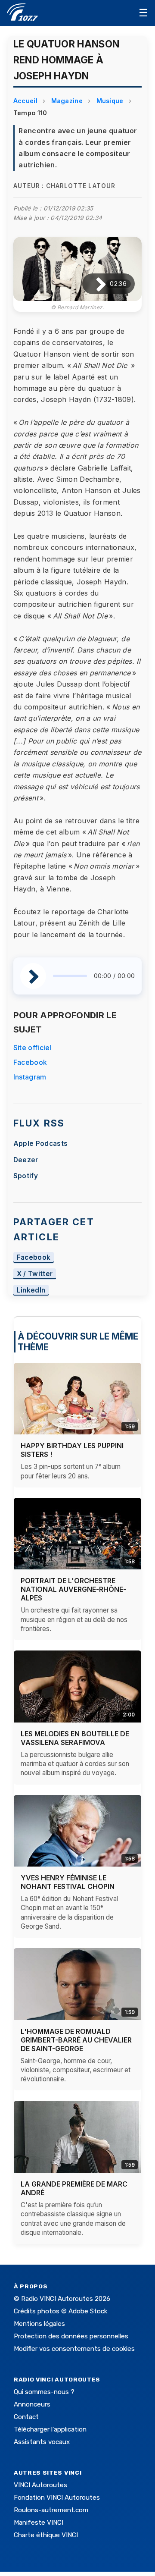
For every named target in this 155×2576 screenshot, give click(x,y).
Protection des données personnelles (71, 2336)
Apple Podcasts (40, 1144)
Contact (26, 2417)
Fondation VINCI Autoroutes (57, 2498)
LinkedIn (31, 1290)
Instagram (30, 1077)
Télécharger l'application (50, 2429)
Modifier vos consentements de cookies (74, 2349)
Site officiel (33, 1048)
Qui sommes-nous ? (44, 2392)
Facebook (30, 1062)
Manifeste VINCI (39, 2523)
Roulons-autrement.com (51, 2510)
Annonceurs (32, 2404)
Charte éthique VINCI (46, 2535)
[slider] (70, 976)
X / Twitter (35, 1274)
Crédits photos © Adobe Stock (60, 2311)
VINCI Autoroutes (40, 2485)
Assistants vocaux (42, 2442)
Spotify (26, 1176)
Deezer (26, 1160)
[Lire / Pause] (94, 284)
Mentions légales (39, 2324)
